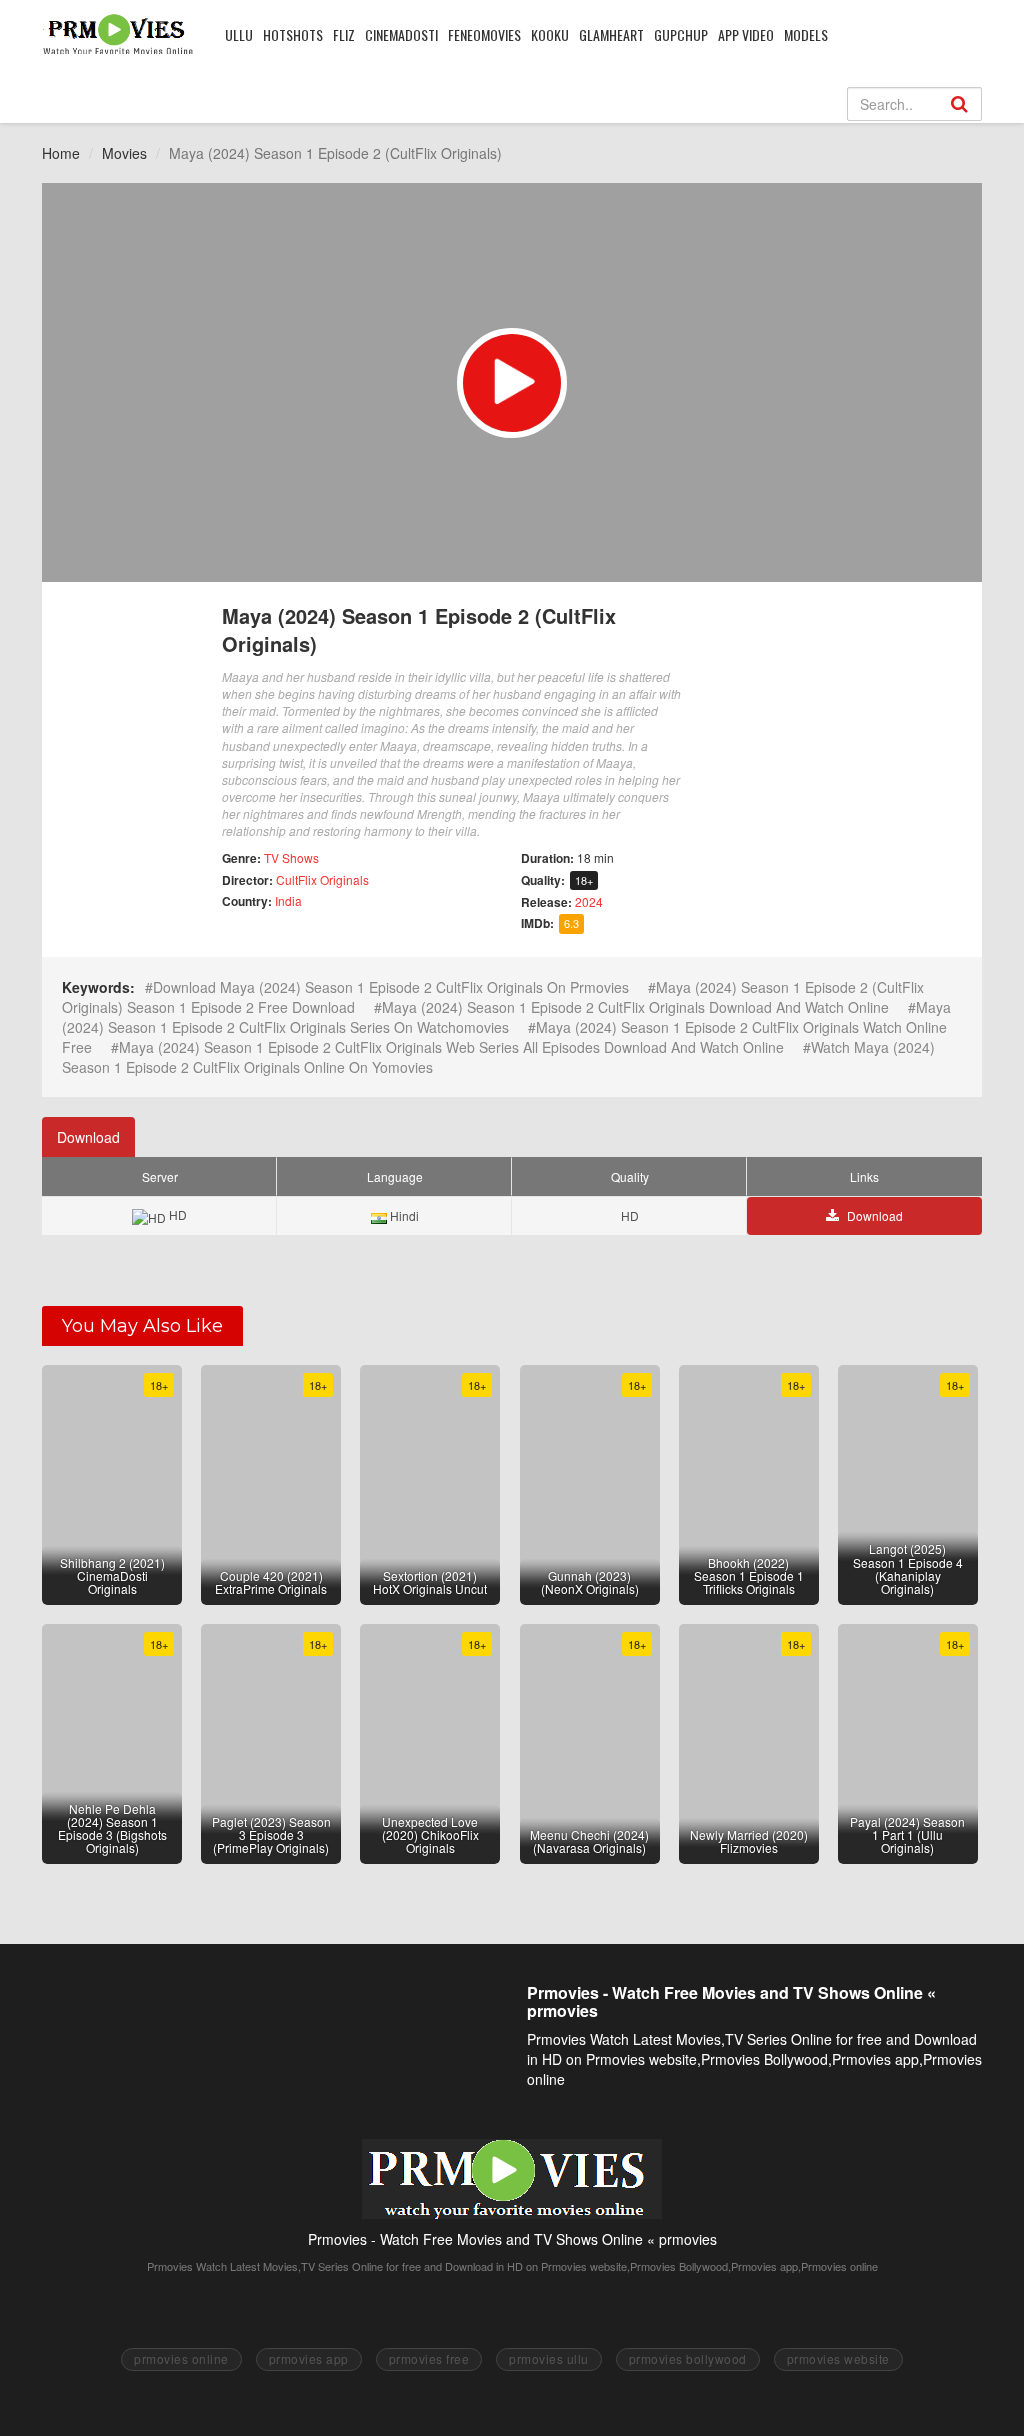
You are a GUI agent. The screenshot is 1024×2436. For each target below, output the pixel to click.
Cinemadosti (401, 34)
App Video (746, 34)
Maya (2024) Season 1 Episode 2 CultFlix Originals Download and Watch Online (635, 1007)
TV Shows (291, 857)
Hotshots (293, 34)
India (288, 900)
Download (88, 1137)
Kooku (550, 34)
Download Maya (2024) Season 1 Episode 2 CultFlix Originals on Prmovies (391, 987)
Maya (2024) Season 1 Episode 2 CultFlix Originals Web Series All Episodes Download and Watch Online (451, 1047)
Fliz (344, 34)
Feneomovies (484, 34)
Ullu (239, 34)
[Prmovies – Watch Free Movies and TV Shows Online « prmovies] (118, 34)
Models (806, 34)
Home (61, 153)
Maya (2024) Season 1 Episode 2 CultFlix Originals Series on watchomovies (506, 1017)
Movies (124, 153)
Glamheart (611, 34)
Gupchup (681, 34)
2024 (589, 901)
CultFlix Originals (322, 879)
